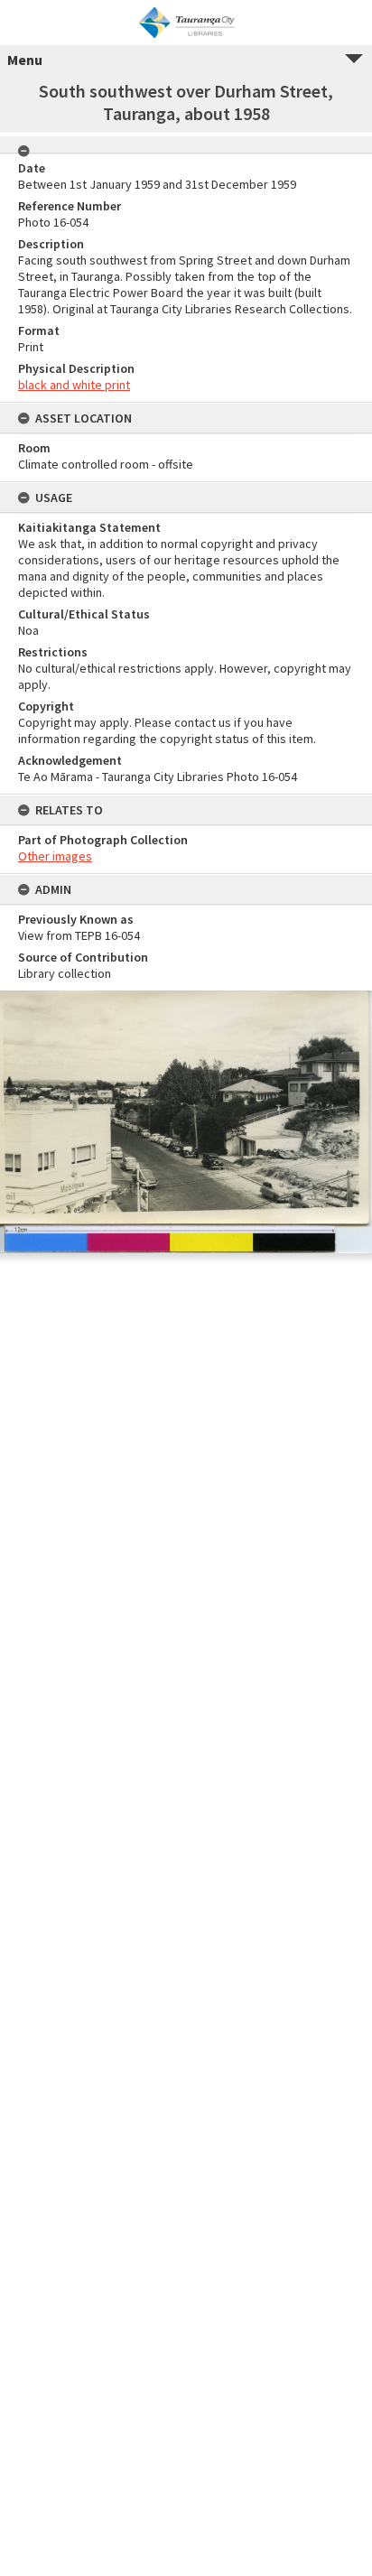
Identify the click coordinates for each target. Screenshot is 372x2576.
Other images (55, 856)
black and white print (74, 385)
